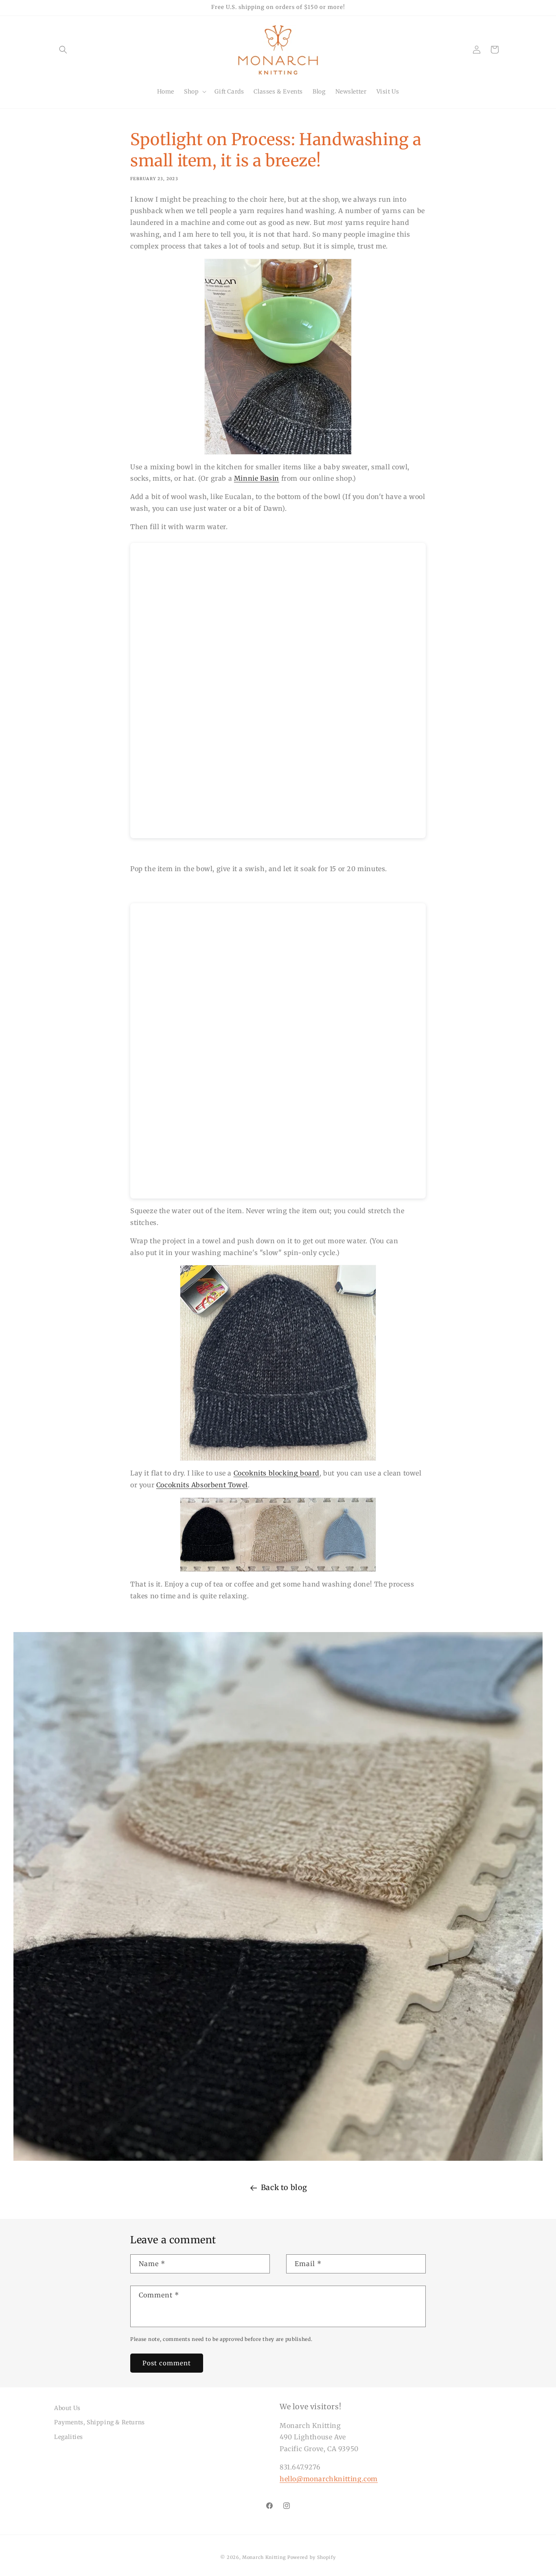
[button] (63, 50)
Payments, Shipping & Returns (100, 2422)
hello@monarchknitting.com (329, 2479)
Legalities (69, 2437)
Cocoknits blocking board (277, 1473)
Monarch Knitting (264, 2557)
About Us (67, 2408)
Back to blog (284, 2187)
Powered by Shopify (312, 2557)
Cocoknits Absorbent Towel (202, 1485)
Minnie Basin (257, 478)
